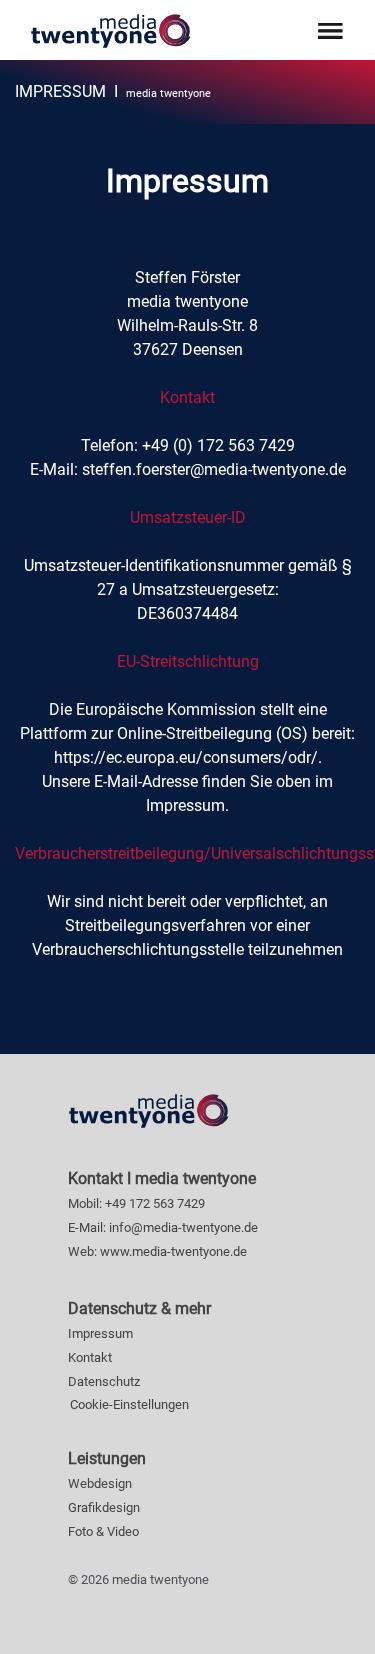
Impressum (100, 1333)
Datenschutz (104, 1381)
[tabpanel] (187, 92)
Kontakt (90, 1357)
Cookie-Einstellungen (129, 1404)
